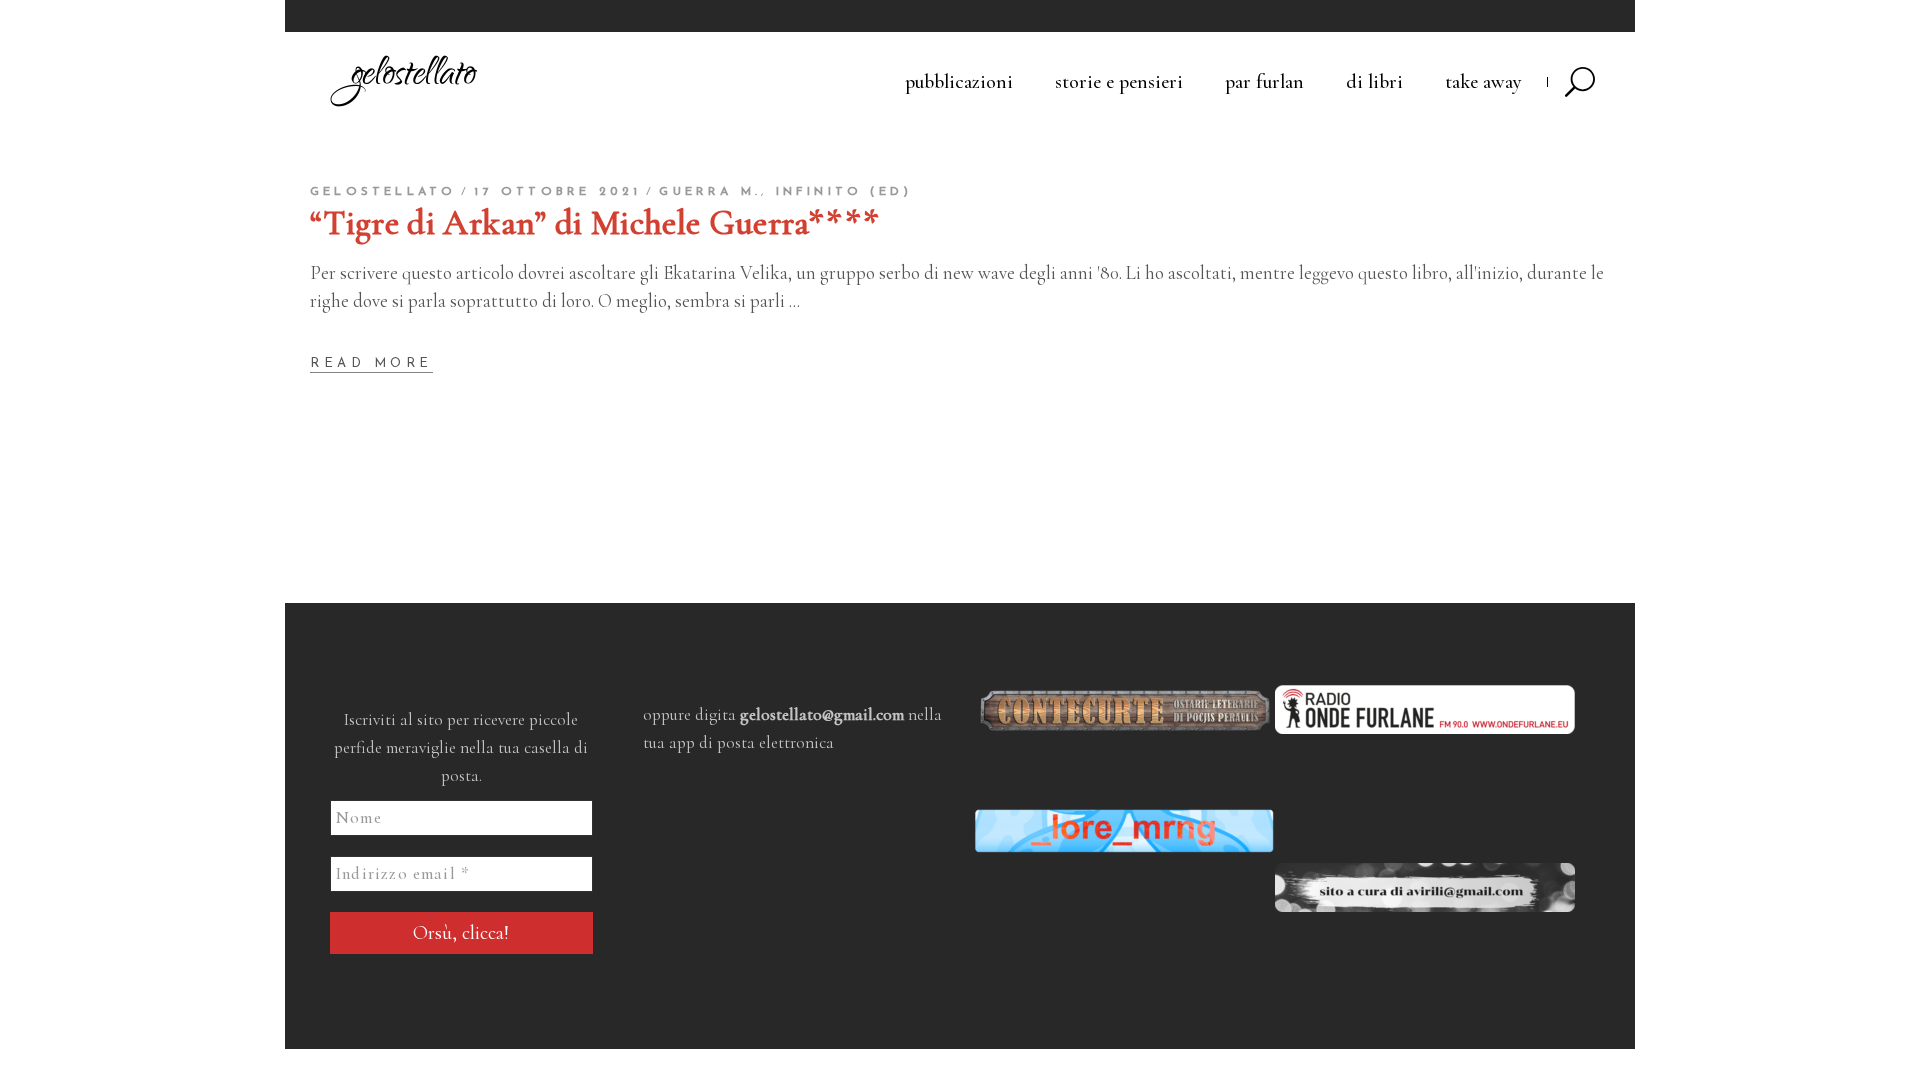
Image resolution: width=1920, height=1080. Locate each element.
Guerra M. (710, 192)
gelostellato (383, 192)
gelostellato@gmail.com (822, 714)
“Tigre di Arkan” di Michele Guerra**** (594, 223)
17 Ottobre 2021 (557, 192)
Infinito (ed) (844, 192)
